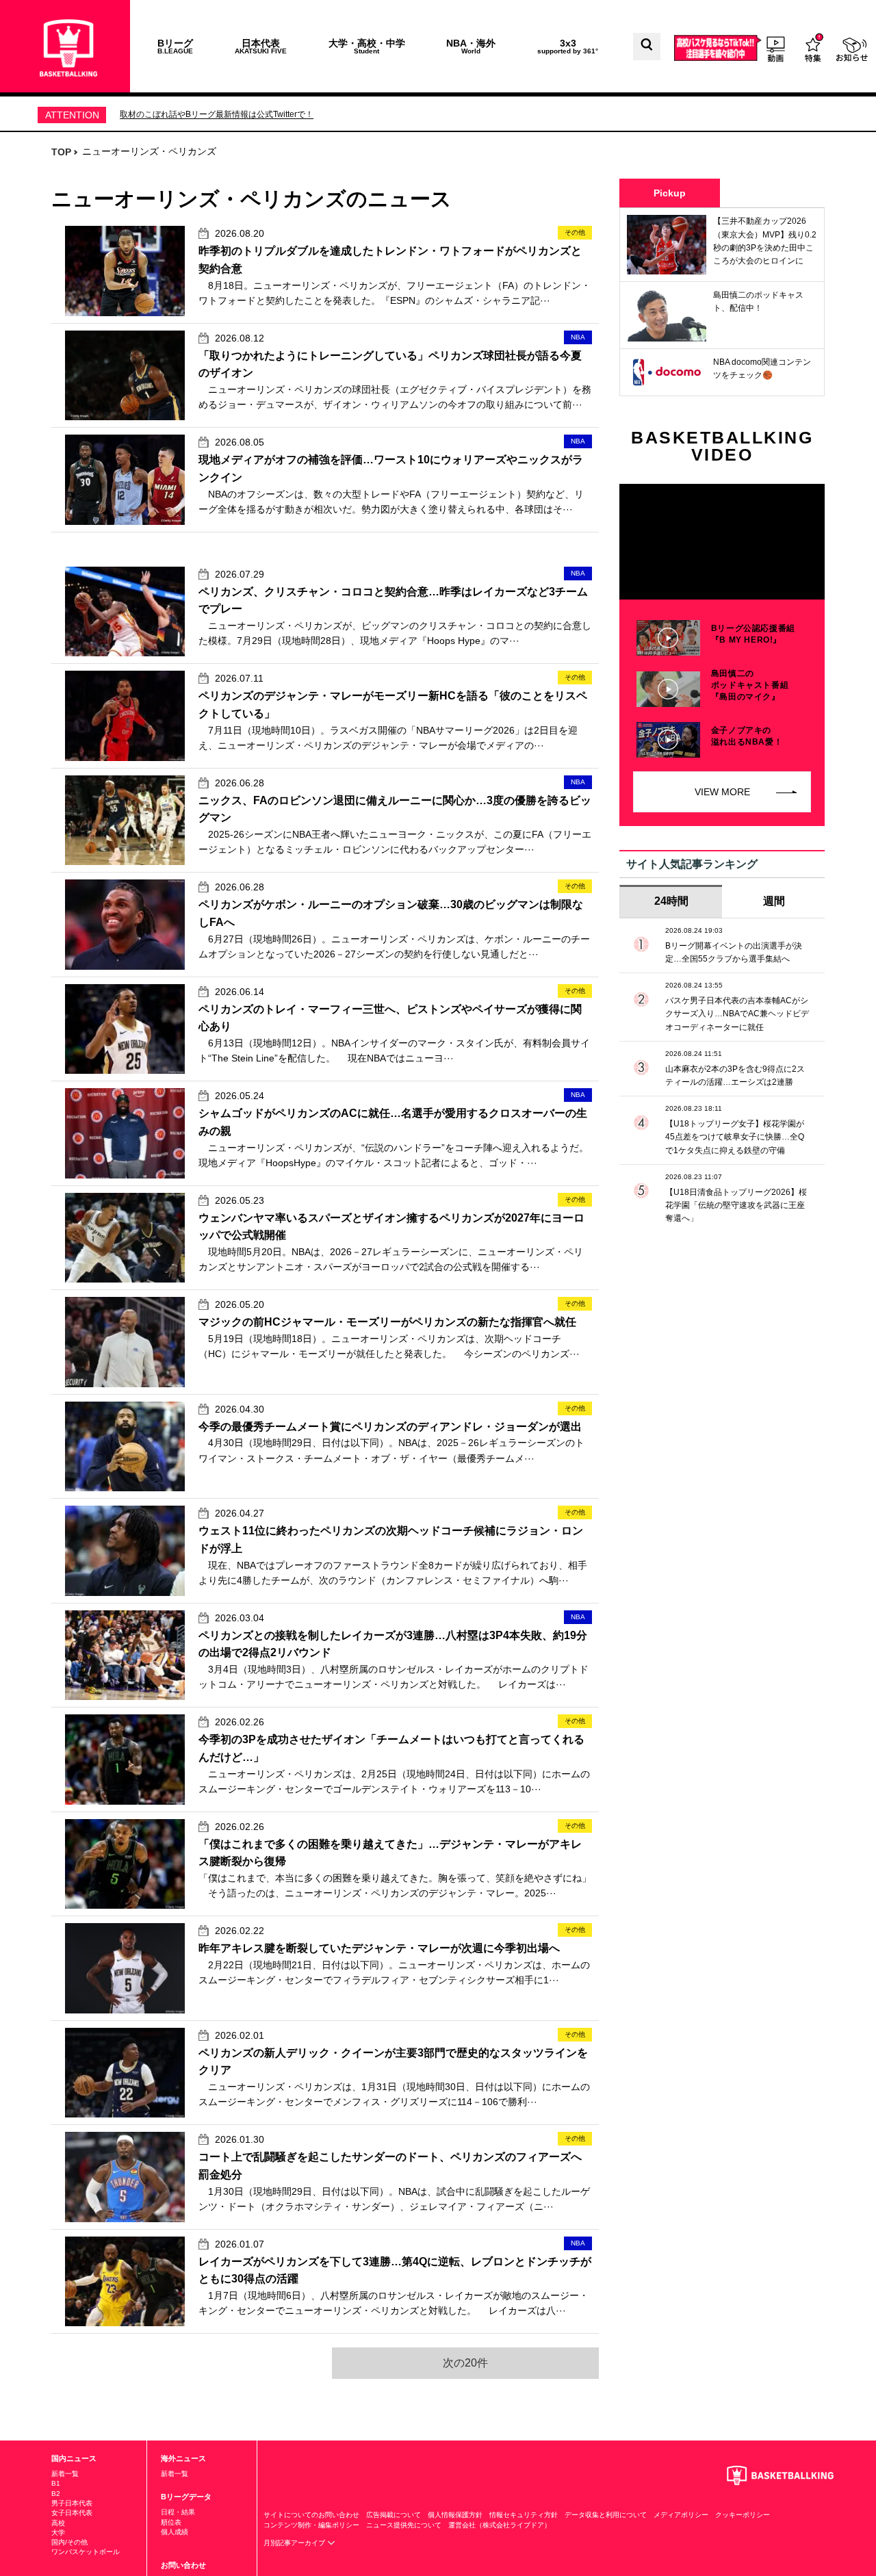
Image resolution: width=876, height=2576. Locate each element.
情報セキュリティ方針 (524, 2515)
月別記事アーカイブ (295, 2543)
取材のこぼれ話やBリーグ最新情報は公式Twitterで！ (217, 114)
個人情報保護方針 (455, 2515)
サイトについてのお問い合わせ (311, 2515)
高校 (58, 2523)
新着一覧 (65, 2474)
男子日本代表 (72, 2503)
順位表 (171, 2522)
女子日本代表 (72, 2513)
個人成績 (175, 2532)
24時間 (671, 901)
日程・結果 (178, 2512)
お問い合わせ (183, 2565)
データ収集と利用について (606, 2515)
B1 (56, 2483)
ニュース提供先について (404, 2525)
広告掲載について (394, 2515)
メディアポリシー (681, 2515)
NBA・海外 (471, 46)
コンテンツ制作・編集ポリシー (311, 2525)
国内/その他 (69, 2542)
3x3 (568, 46)
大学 (58, 2533)
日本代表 (261, 46)
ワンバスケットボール (86, 2552)
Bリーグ (175, 46)
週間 (774, 901)
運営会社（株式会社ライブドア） (500, 2525)
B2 (56, 2494)
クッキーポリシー (743, 2515)
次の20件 (465, 2363)
